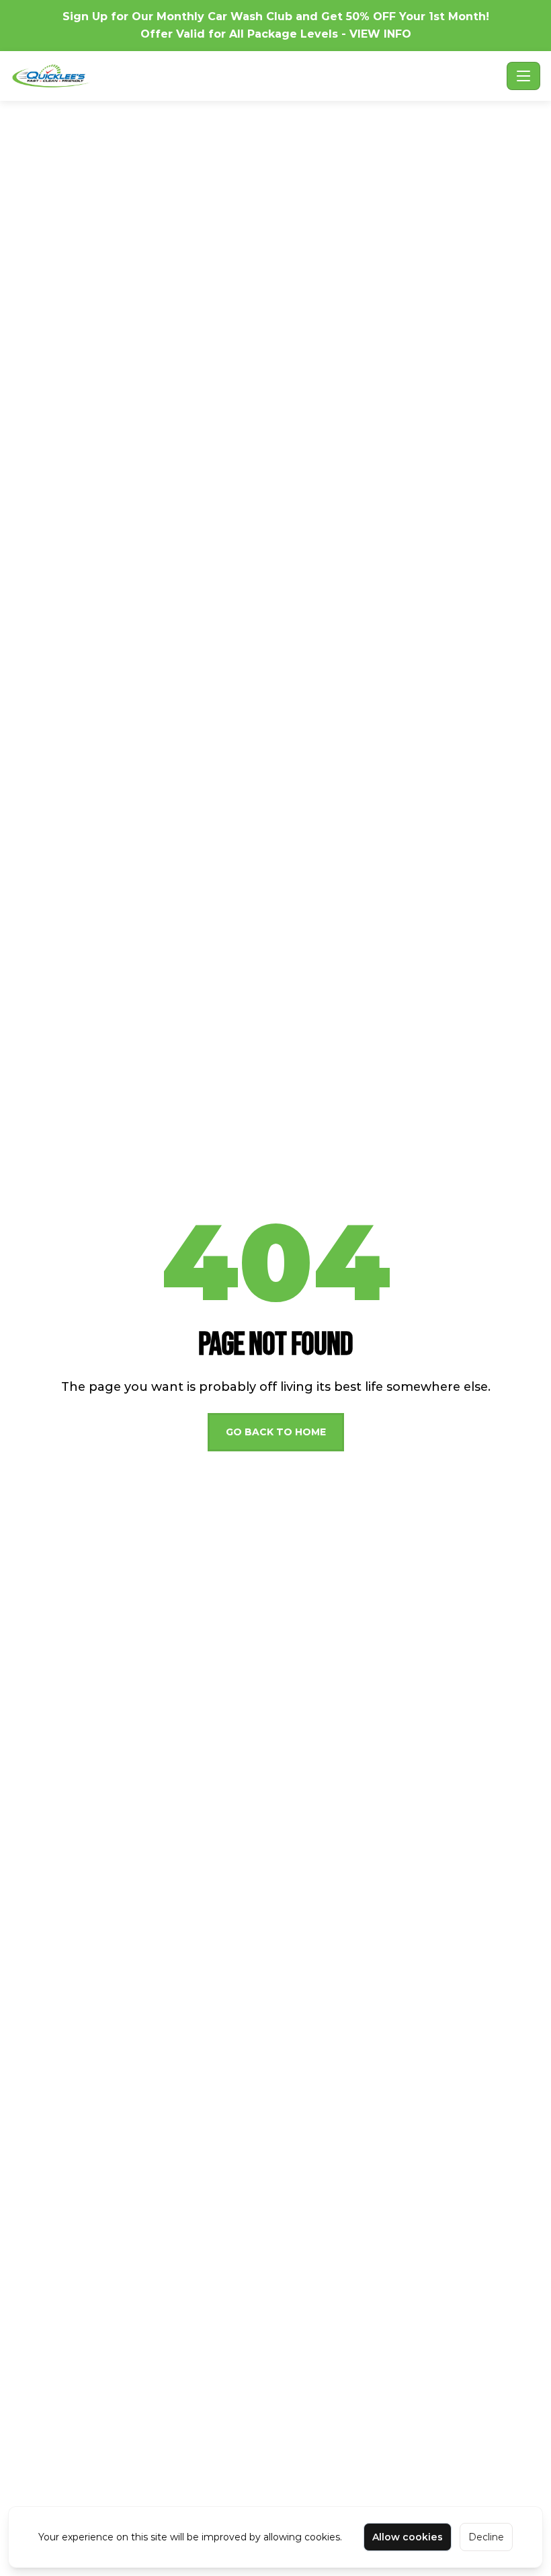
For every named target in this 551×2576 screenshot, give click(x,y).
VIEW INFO (380, 34)
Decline (486, 2537)
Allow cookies (408, 2537)
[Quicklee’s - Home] (256, 76)
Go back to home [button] (276, 1432)
